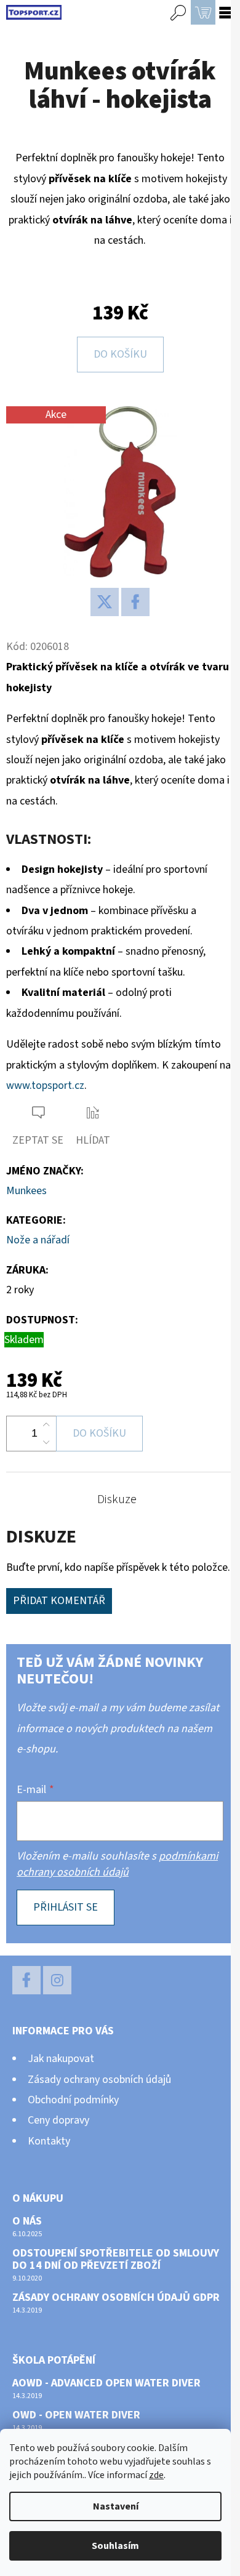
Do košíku (120, 354)
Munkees (26, 1191)
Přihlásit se (66, 1907)
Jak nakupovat (61, 2059)
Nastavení (116, 2506)
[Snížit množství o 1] (46, 1442)
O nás (27, 2221)
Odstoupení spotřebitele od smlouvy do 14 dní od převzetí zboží (116, 2260)
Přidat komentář (59, 1601)
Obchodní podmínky (73, 2100)
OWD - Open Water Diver (76, 2415)
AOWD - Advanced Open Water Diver (106, 2383)
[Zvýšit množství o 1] (46, 1425)
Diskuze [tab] (117, 1499)
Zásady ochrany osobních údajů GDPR (116, 2298)
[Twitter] (105, 602)
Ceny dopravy (58, 2120)
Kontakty (49, 2141)
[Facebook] (135, 602)
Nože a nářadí (38, 1240)
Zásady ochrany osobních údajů (99, 2080)
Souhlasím (115, 2546)
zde (156, 2475)
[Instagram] (57, 1980)
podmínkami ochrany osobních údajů (117, 1864)
